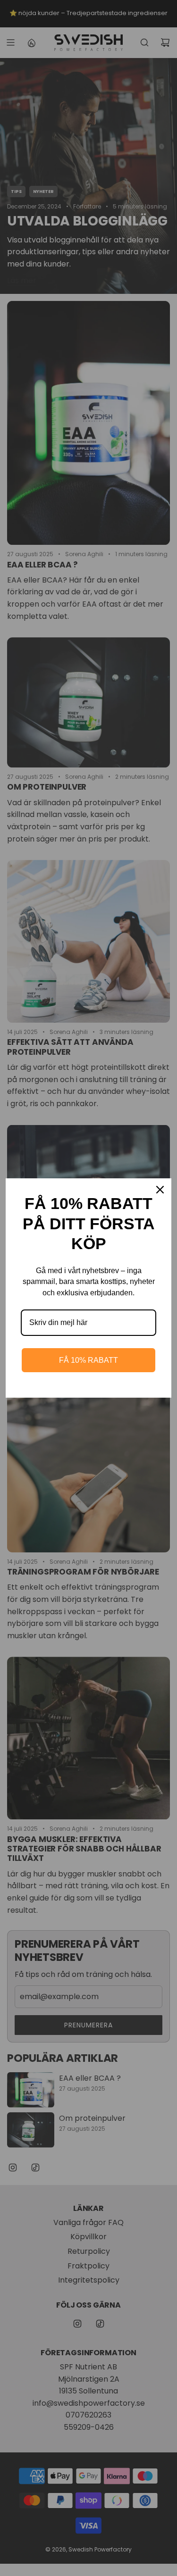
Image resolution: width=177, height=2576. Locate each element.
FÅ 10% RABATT (88, 1360)
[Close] (160, 1190)
